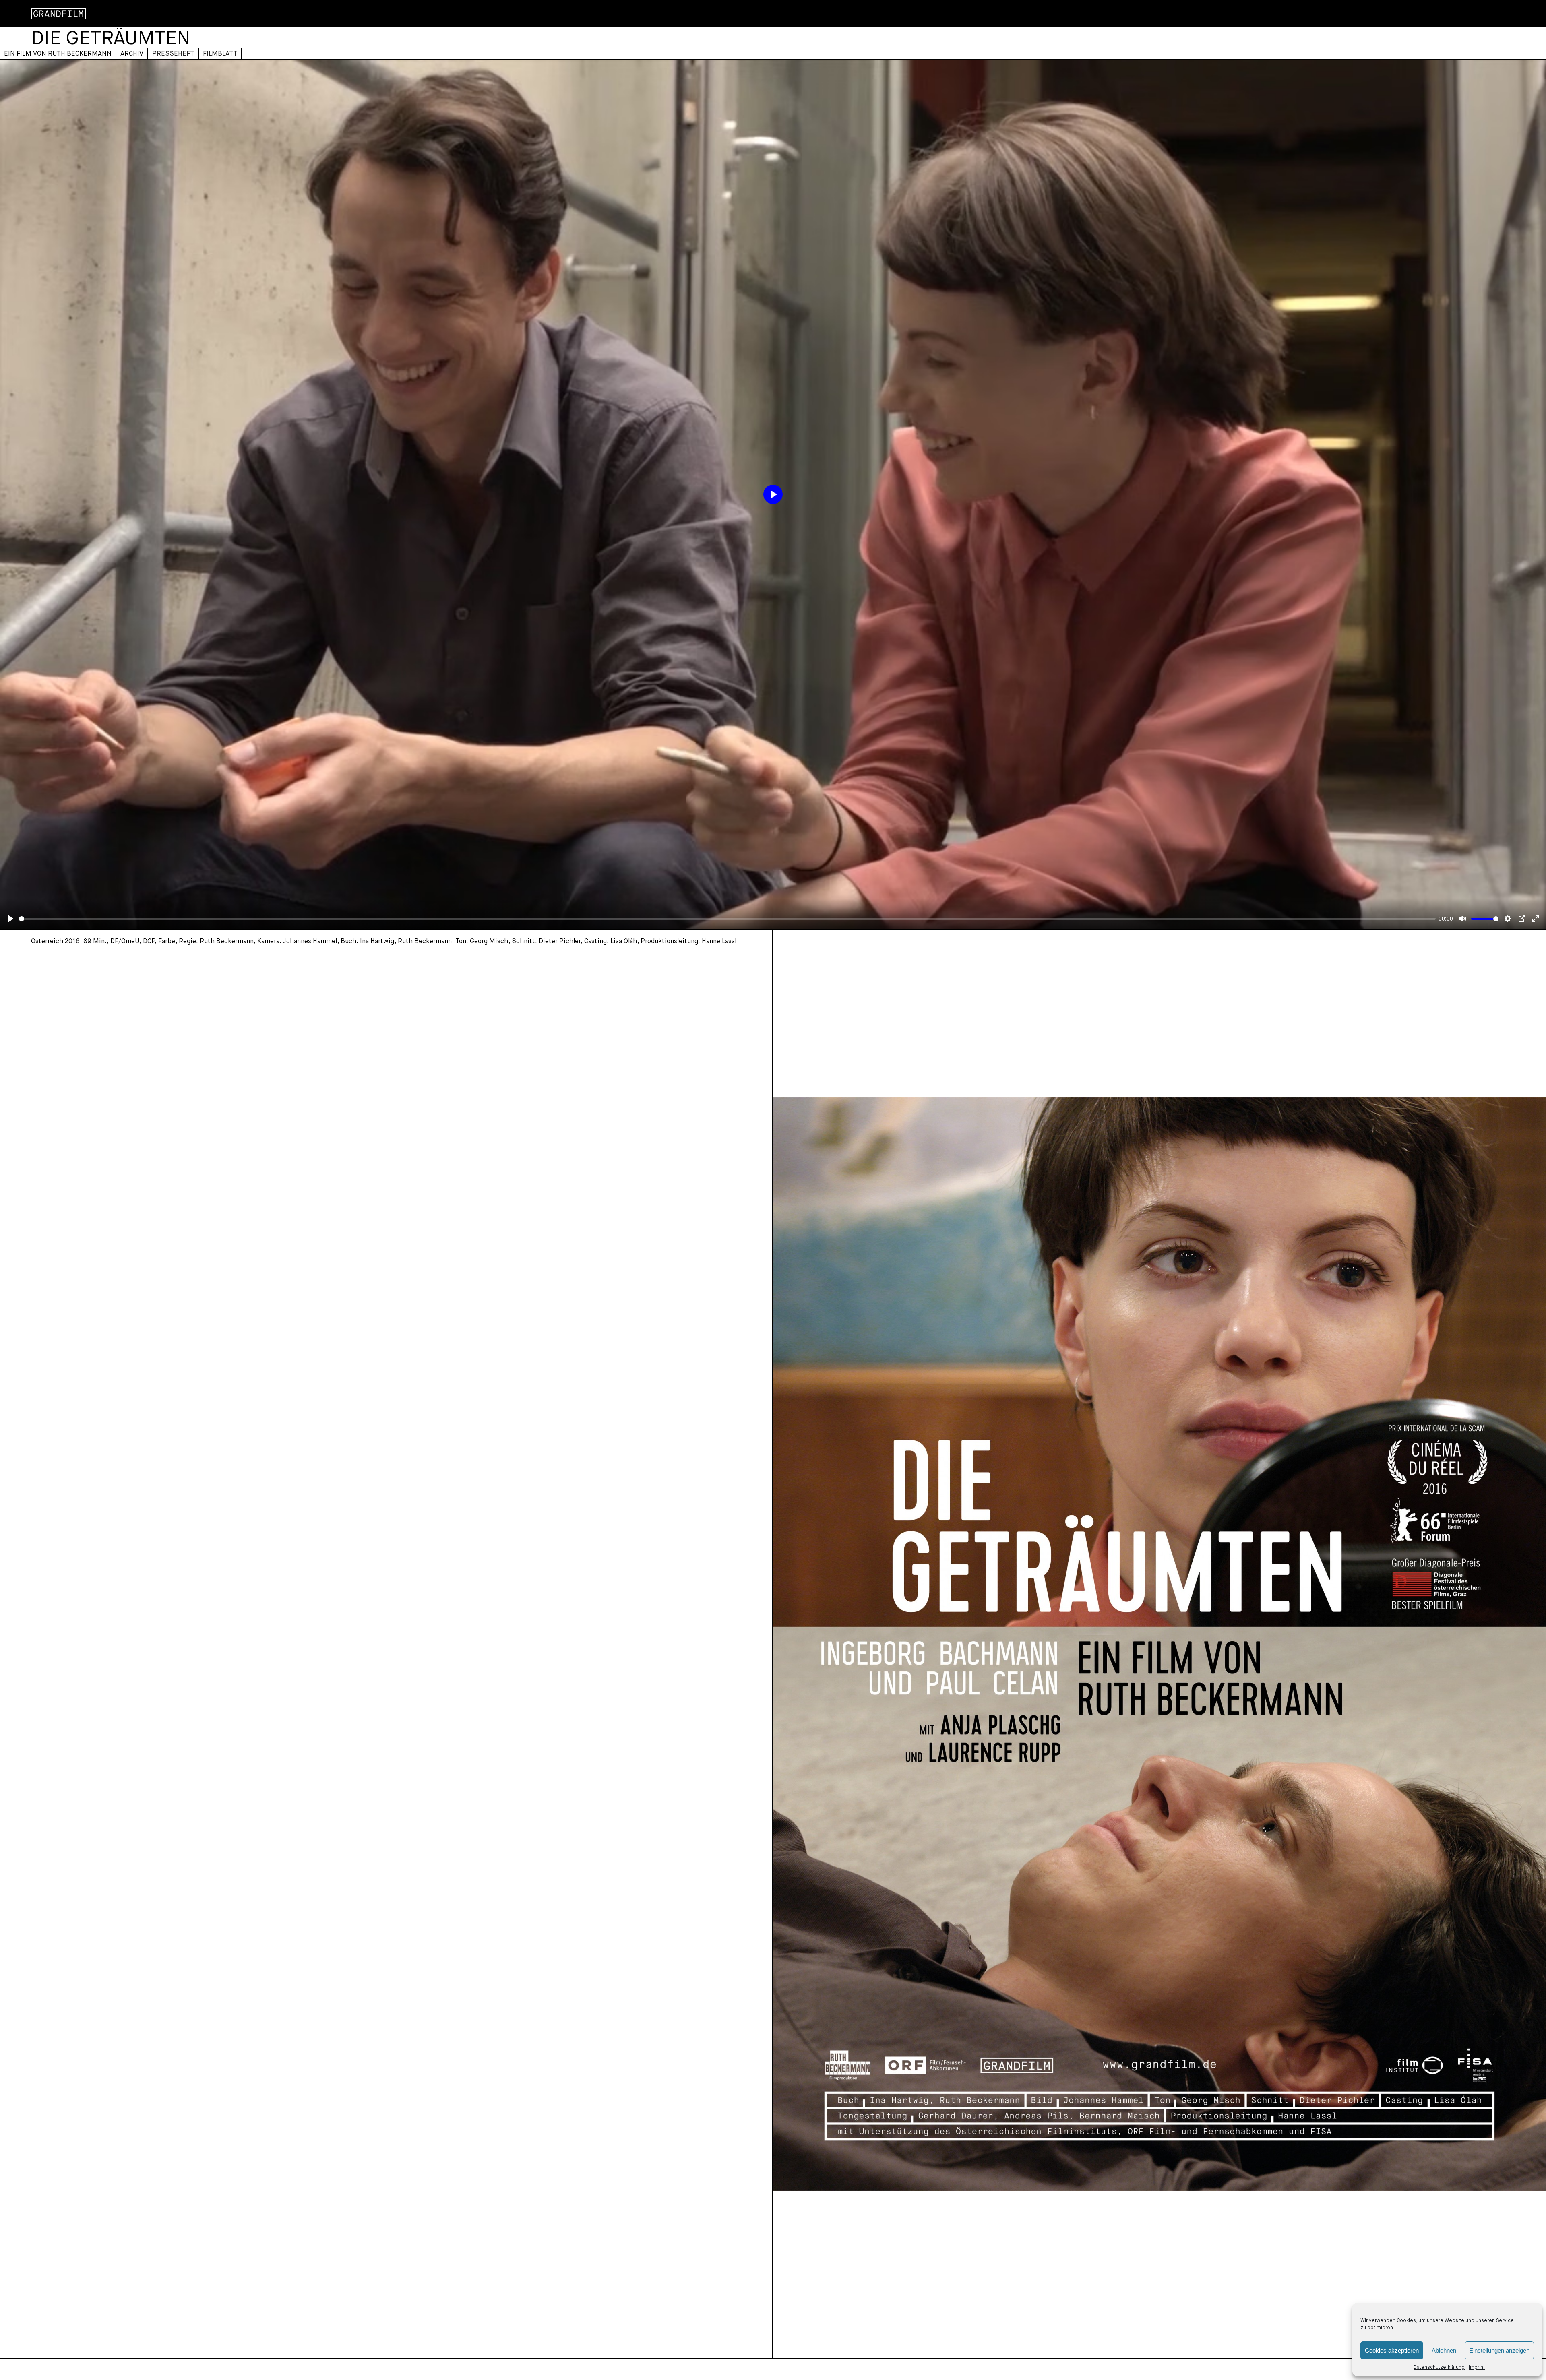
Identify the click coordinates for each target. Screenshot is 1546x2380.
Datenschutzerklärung (1439, 2367)
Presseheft (173, 53)
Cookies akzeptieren (1392, 2350)
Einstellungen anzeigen (1499, 2350)
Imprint (1477, 2367)
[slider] (727, 919)
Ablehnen (1444, 2350)
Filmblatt (220, 53)
